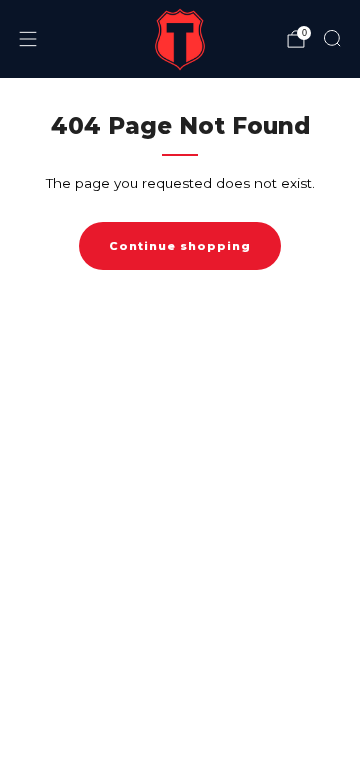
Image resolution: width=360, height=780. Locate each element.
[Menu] (28, 39)
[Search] (332, 38)
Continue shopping (180, 246)
